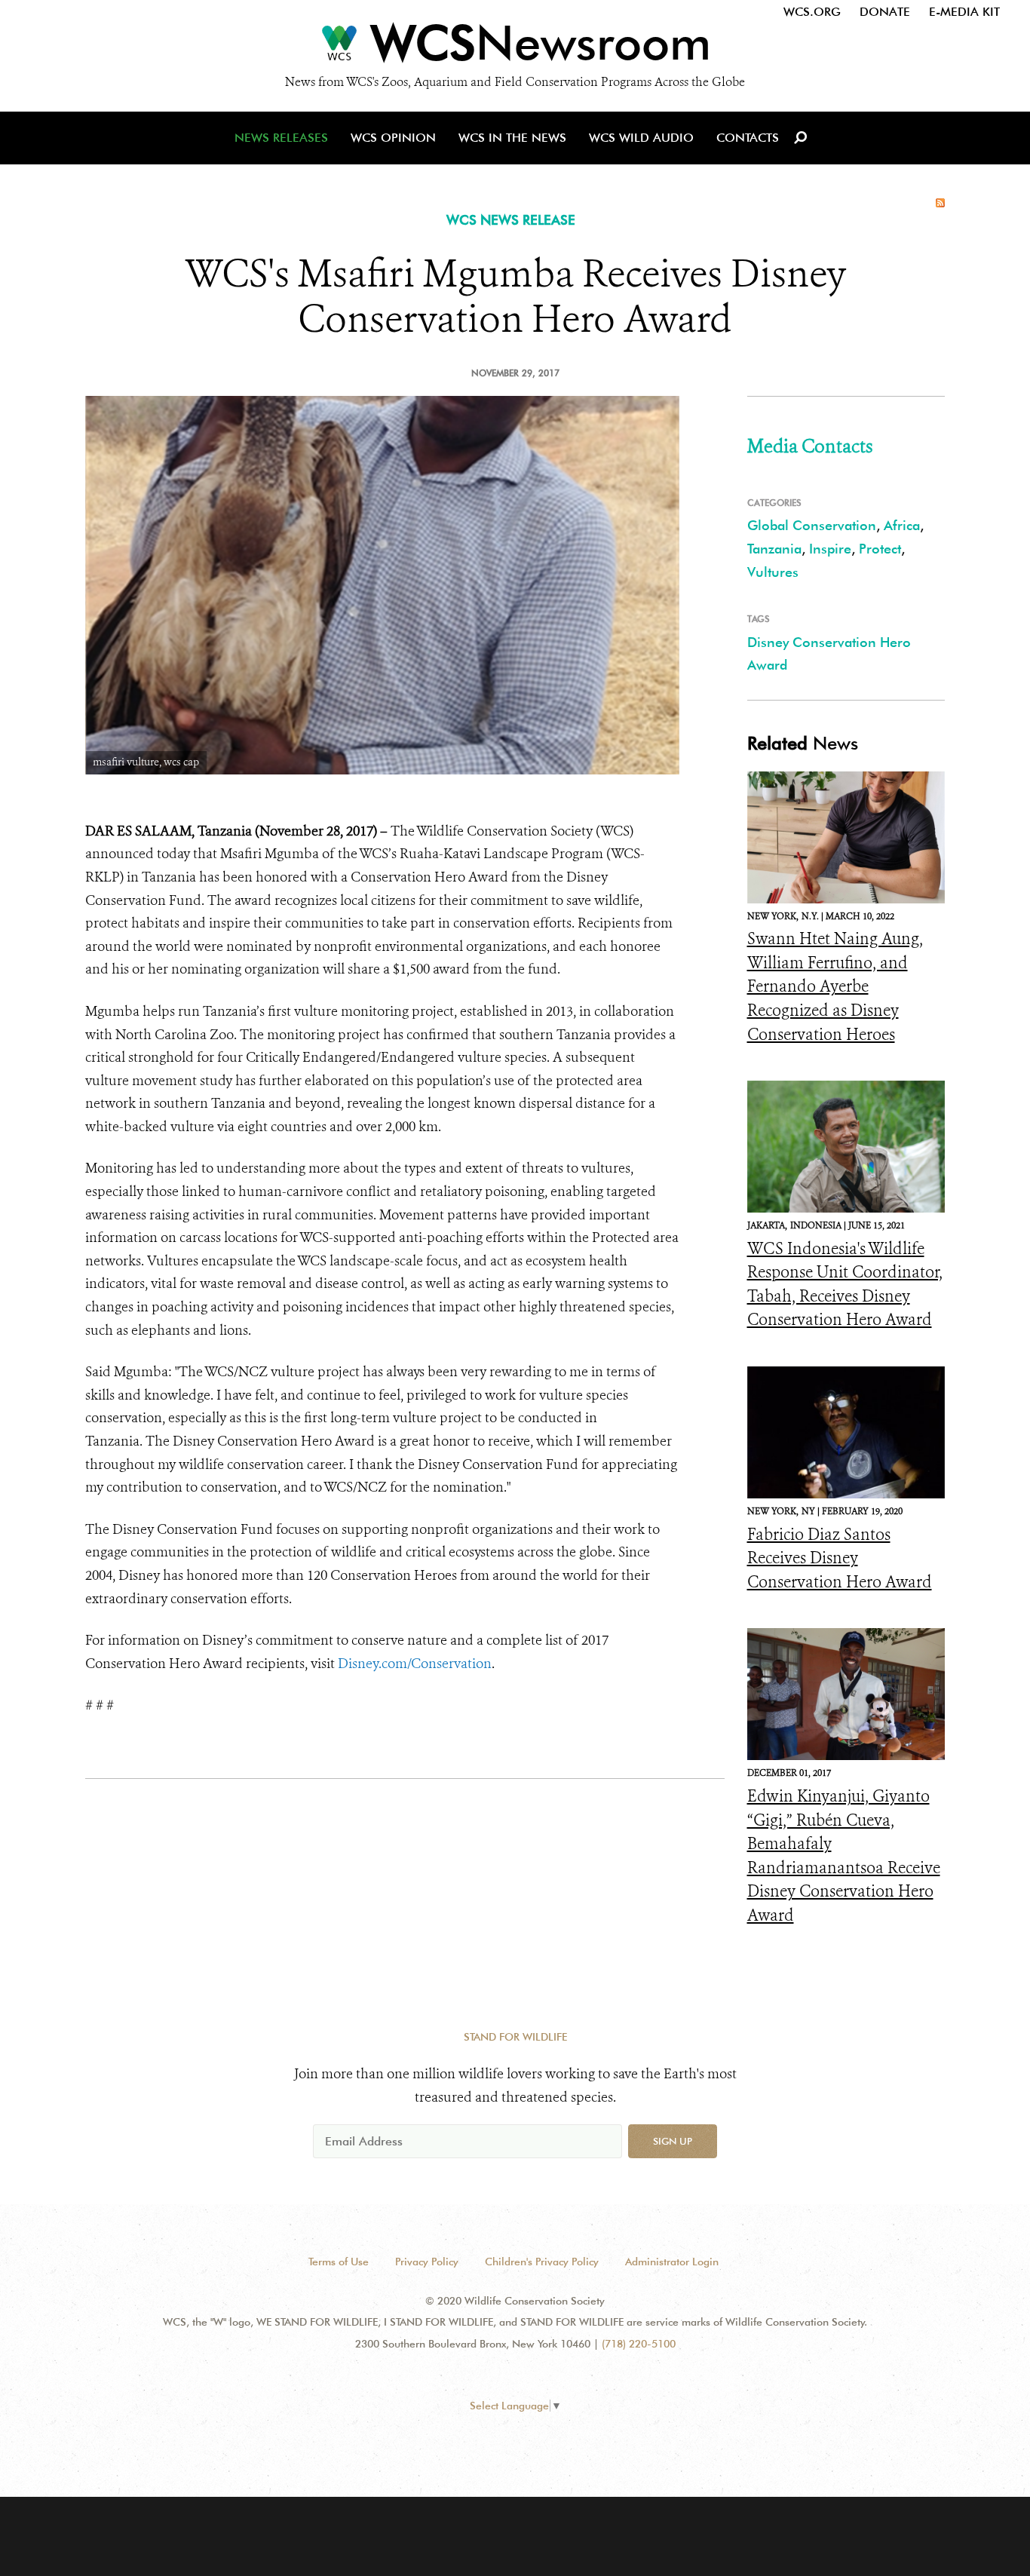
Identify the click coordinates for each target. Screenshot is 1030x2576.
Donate (885, 12)
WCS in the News (512, 138)
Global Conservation (812, 525)
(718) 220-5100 (639, 2344)
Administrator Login (672, 2262)
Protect (880, 549)
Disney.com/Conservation (415, 1664)
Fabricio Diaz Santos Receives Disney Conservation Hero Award (840, 1558)
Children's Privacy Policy (542, 2262)
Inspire (830, 549)
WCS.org (812, 12)
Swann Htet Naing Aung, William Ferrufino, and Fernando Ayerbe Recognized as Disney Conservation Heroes (835, 986)
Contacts (748, 138)
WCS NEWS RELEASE (511, 220)
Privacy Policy (427, 2262)
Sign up (673, 2141)
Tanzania (774, 549)
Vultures (773, 572)
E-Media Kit (964, 12)
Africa (902, 525)
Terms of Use (339, 2262)
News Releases (281, 138)
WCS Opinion (393, 138)
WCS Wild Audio (641, 138)
